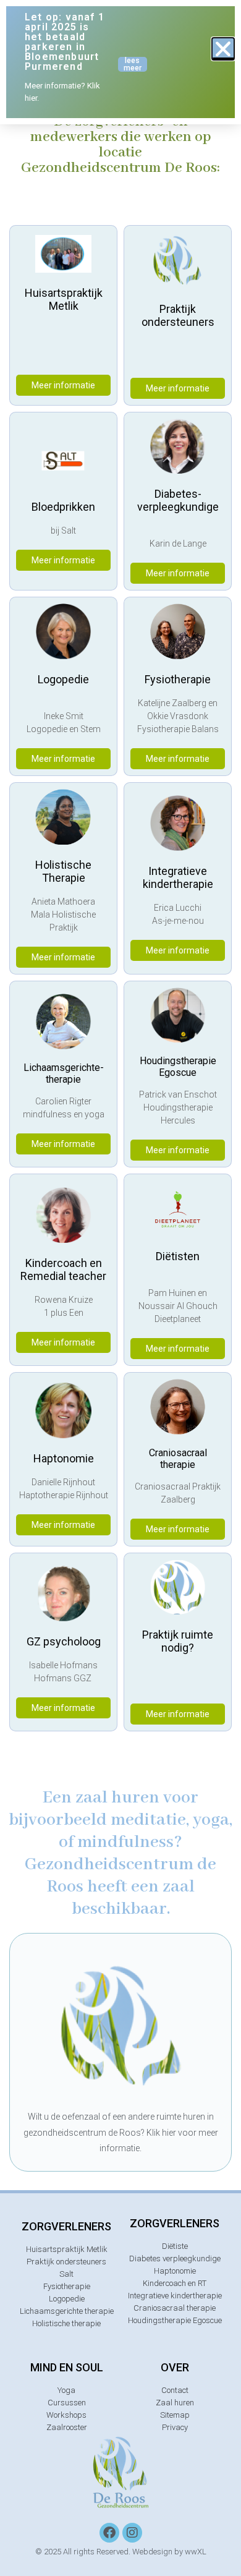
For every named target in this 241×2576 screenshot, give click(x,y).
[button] (223, 49)
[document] (120, 1288)
